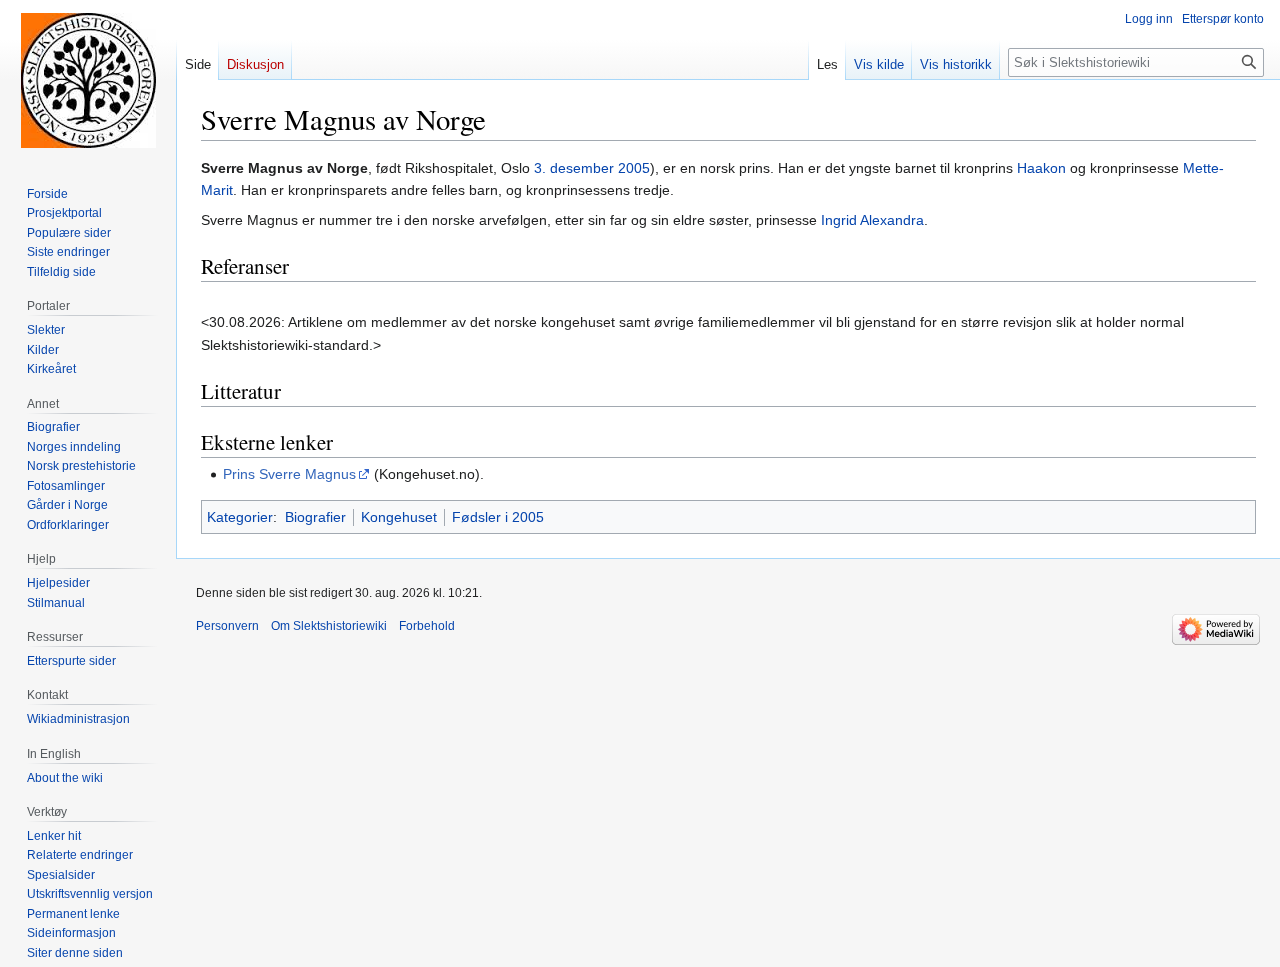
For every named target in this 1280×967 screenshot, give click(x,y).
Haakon (1041, 168)
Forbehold (427, 626)
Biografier (315, 517)
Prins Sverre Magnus (289, 474)
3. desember (574, 168)
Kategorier (240, 517)
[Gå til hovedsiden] (88, 80)
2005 (634, 168)
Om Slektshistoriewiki (329, 626)
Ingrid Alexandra (872, 220)
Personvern (227, 626)
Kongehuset (399, 517)
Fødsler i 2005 (498, 517)
